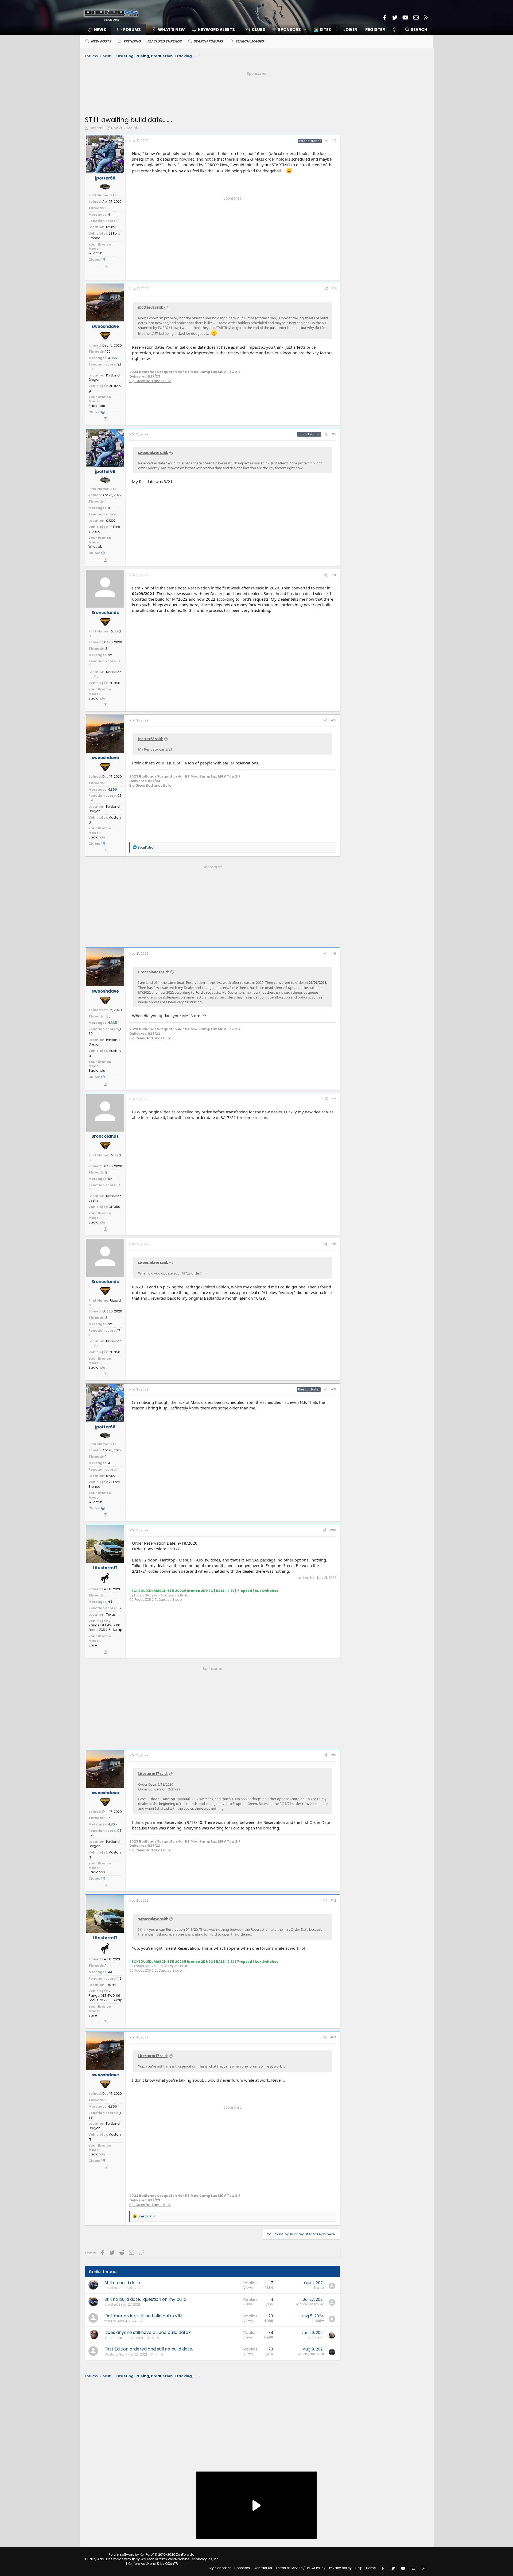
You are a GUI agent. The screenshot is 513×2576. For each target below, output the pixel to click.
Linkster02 (112, 2288)
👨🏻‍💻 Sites (322, 30)
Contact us (263, 2568)
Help (359, 2568)
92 (110, 655)
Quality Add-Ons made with (108, 2559)
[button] (287, 30)
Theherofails (114, 2338)
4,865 (112, 358)
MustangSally (116, 2354)
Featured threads (164, 41)
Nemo (319, 2288)
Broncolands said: (153, 972)
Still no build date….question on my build (145, 2299)
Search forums (208, 41)
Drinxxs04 (316, 2337)
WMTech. (180, 2559)
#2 (334, 289)
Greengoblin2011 (311, 2354)
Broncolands (105, 613)
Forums (132, 30)
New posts (101, 41)
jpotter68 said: (151, 307)
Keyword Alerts (216, 30)
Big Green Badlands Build (150, 381)
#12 (333, 1900)
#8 (334, 1244)
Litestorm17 (105, 1568)
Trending (132, 41)
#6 (334, 953)
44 (110, 1602)
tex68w (110, 2321)
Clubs (259, 30)
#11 (334, 1755)
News (100, 30)
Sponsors (242, 2568)
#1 (334, 141)
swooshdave (105, 326)
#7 (334, 1099)
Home (371, 2568)
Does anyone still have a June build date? (148, 2332)
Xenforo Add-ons (153, 2564)
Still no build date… (123, 2283)
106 (108, 351)
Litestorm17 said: (153, 1774)
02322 (111, 227)
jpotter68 (97, 128)
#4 (334, 575)
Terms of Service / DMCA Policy (301, 2568)
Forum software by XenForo (152, 2554)
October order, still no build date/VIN (143, 2316)
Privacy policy (340, 2568)
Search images (249, 41)
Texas (111, 1615)
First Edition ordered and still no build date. (149, 2349)
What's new (171, 30)
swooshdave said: (153, 453)
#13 (333, 2037)
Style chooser (220, 2568)
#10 (333, 1530)
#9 (334, 1389)
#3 (334, 434)
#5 (334, 720)
